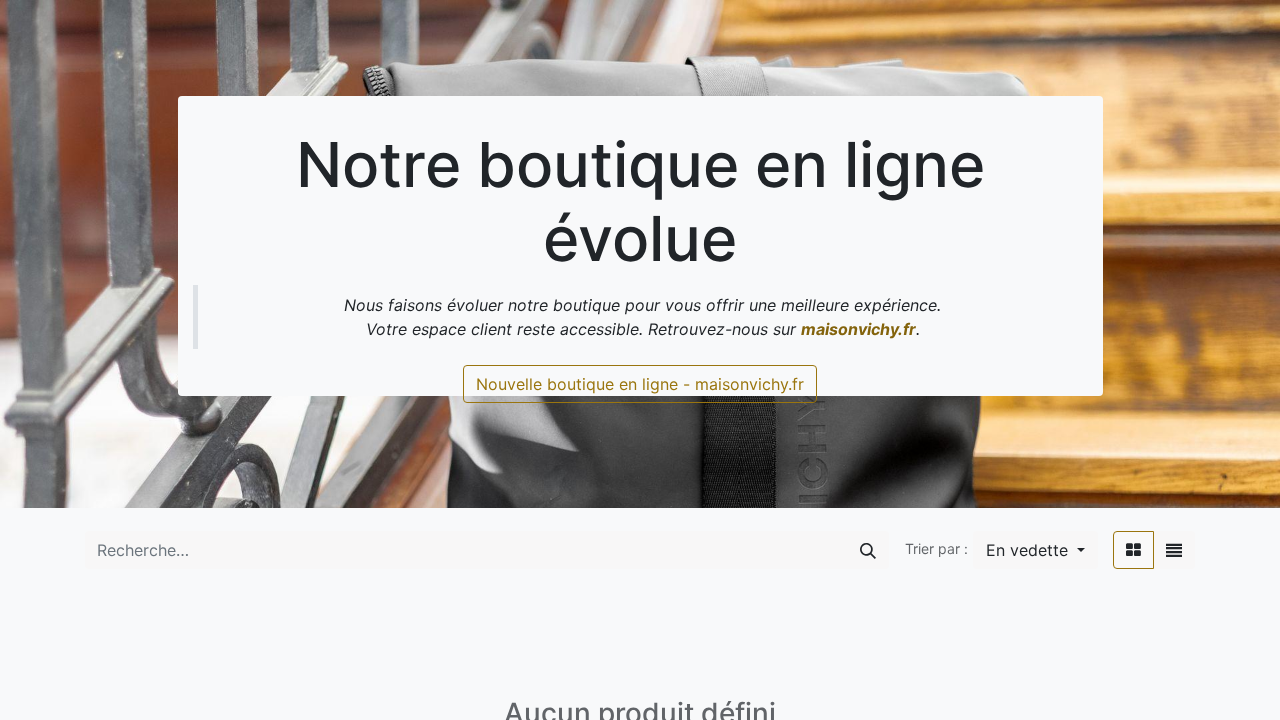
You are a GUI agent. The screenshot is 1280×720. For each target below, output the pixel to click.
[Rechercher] (868, 550)
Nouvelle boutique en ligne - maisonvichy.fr (640, 384)
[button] (1035, 550)
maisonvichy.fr (858, 329)
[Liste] (1174, 550)
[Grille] (1133, 550)
